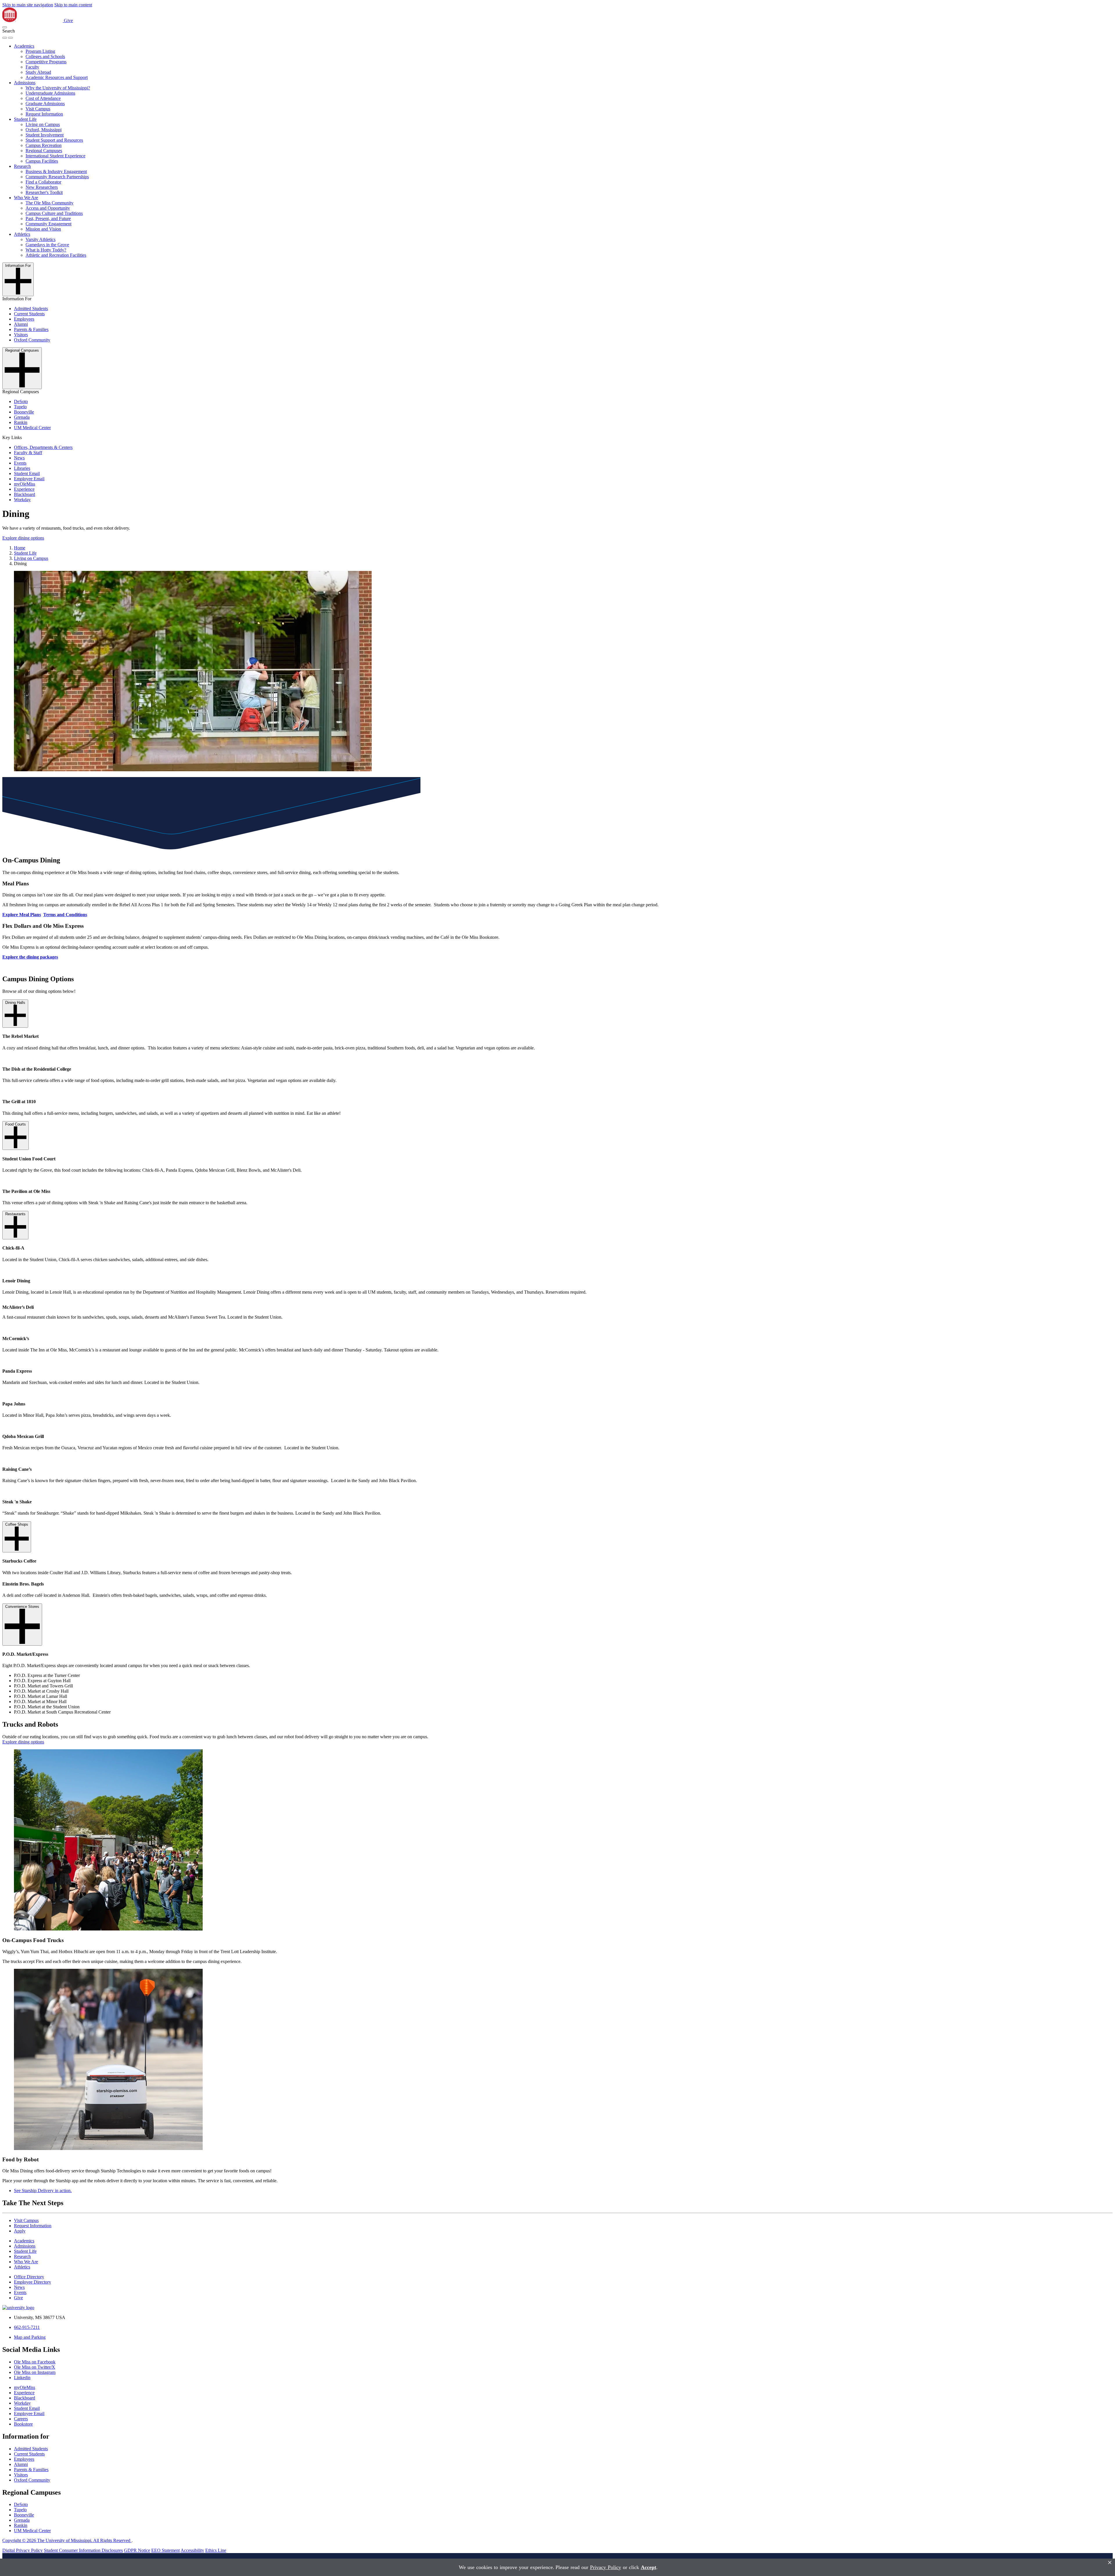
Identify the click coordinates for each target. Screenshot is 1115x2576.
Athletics (22, 234)
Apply (20, 2231)
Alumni (21, 324)
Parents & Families (31, 329)
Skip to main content (73, 5)
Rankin (21, 422)
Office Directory (29, 2277)
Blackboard (25, 494)
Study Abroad (38, 72)
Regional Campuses (44, 151)
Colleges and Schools (45, 56)
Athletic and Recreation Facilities (56, 255)
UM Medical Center (32, 428)
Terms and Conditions (65, 915)
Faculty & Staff (28, 453)
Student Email (27, 473)
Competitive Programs (46, 62)
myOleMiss (25, 484)
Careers (21, 2419)
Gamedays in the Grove (47, 245)
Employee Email (29, 479)
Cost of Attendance (43, 98)
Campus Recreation (44, 145)
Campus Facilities (42, 161)
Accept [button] (649, 2567)
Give (68, 20)
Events (20, 463)
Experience (24, 489)
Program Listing (40, 51)
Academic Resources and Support (57, 77)
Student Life (25, 119)
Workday (22, 500)
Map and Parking (30, 2337)
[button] (5, 27)
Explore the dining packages (30, 957)
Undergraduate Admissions (50, 93)
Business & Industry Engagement (56, 171)
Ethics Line (216, 2550)
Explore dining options (23, 538)
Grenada (22, 417)
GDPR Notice (137, 2550)
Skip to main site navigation (28, 5)
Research (22, 166)
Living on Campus (43, 124)
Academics (24, 46)
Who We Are (26, 198)
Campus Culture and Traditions (54, 213)
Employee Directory (33, 2282)
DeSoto (21, 401)
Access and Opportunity (48, 208)
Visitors (21, 335)
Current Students (29, 314)
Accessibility (192, 2550)
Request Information (44, 114)
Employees (24, 319)
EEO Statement (166, 2550)
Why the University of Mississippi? (58, 88)
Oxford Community (32, 340)
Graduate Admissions (45, 104)
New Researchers (42, 187)
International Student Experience (55, 156)
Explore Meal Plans (22, 915)
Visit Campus (38, 109)
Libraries (22, 468)
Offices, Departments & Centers (43, 447)
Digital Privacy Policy (23, 2550)
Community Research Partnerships (57, 177)
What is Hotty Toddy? (46, 250)
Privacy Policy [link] (606, 2567)
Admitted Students (31, 309)
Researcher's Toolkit (44, 192)
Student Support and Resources (54, 140)
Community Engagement (48, 224)
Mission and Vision (43, 229)
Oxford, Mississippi (44, 130)
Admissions (25, 83)
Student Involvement (45, 135)
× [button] (1110, 2562)
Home (20, 548)
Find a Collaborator (43, 182)
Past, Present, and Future (48, 219)
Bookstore (23, 2424)
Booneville (24, 412)
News (19, 458)
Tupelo (20, 407)
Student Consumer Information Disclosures (83, 2550)
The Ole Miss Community (50, 203)
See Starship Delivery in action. (43, 2191)
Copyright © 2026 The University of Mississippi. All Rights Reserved (67, 2540)
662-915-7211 (27, 2327)
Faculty (32, 67)
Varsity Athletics (41, 239)
